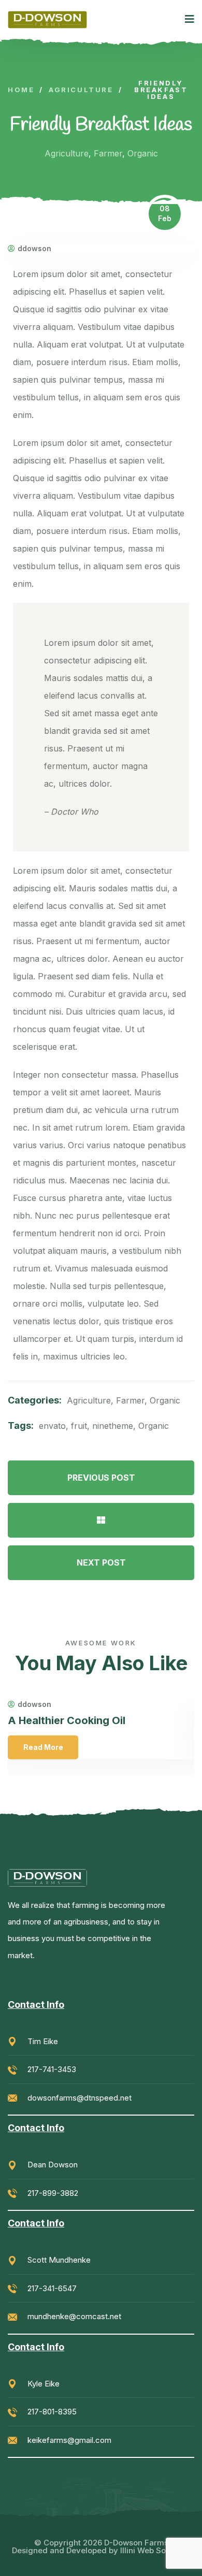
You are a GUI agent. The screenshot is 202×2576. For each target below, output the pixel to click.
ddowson (34, 249)
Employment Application (64, 1974)
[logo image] (47, 19)
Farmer (108, 153)
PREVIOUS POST (101, 1478)
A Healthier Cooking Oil (67, 1720)
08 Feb (165, 213)
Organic (143, 153)
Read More (43, 1747)
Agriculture (67, 153)
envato (52, 1426)
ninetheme (113, 1426)
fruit (79, 1426)
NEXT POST (101, 1562)
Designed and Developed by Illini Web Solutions (101, 2550)
